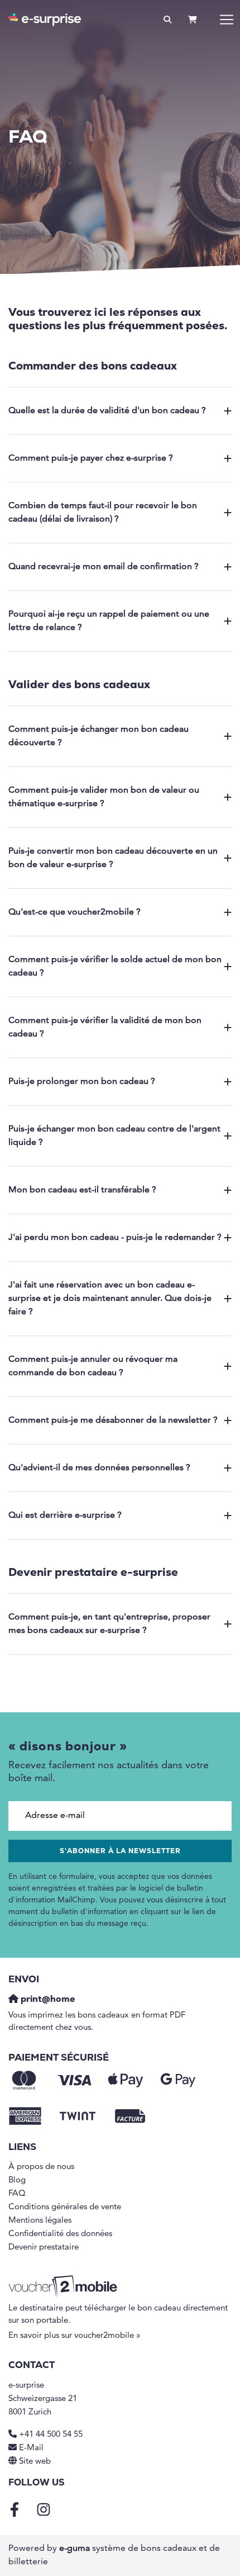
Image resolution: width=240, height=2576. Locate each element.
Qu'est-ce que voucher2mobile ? (75, 912)
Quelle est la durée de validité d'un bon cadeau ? (107, 411)
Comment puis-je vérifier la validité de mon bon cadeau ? (105, 1027)
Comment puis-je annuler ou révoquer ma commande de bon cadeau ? (93, 1366)
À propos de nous (41, 2167)
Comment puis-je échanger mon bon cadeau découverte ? (99, 736)
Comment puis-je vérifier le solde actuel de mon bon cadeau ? (115, 967)
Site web (35, 2462)
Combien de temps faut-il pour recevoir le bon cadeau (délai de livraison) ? (103, 513)
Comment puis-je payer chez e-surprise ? (91, 458)
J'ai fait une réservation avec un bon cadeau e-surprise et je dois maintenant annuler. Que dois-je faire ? (110, 1299)
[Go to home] (45, 20)
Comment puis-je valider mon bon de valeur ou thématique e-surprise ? (104, 797)
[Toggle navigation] (227, 20)
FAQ (17, 2194)
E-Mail (31, 2448)
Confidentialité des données (60, 2234)
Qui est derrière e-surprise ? (65, 1516)
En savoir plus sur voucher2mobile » (75, 2336)
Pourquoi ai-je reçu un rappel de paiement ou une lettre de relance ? (109, 621)
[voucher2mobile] (64, 2287)
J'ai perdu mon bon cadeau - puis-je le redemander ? (115, 1238)
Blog (17, 2180)
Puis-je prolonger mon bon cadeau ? (82, 1082)
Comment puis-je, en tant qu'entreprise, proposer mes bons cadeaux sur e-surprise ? (109, 1624)
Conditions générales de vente (65, 2207)
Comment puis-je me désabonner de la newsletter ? (113, 1420)
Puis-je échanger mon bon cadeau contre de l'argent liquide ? (114, 1136)
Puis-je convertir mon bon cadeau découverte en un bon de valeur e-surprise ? (113, 858)
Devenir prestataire (44, 2248)
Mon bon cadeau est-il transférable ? (82, 1190)
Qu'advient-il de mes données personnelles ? (99, 1468)
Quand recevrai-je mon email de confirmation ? (104, 567)
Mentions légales (40, 2221)
